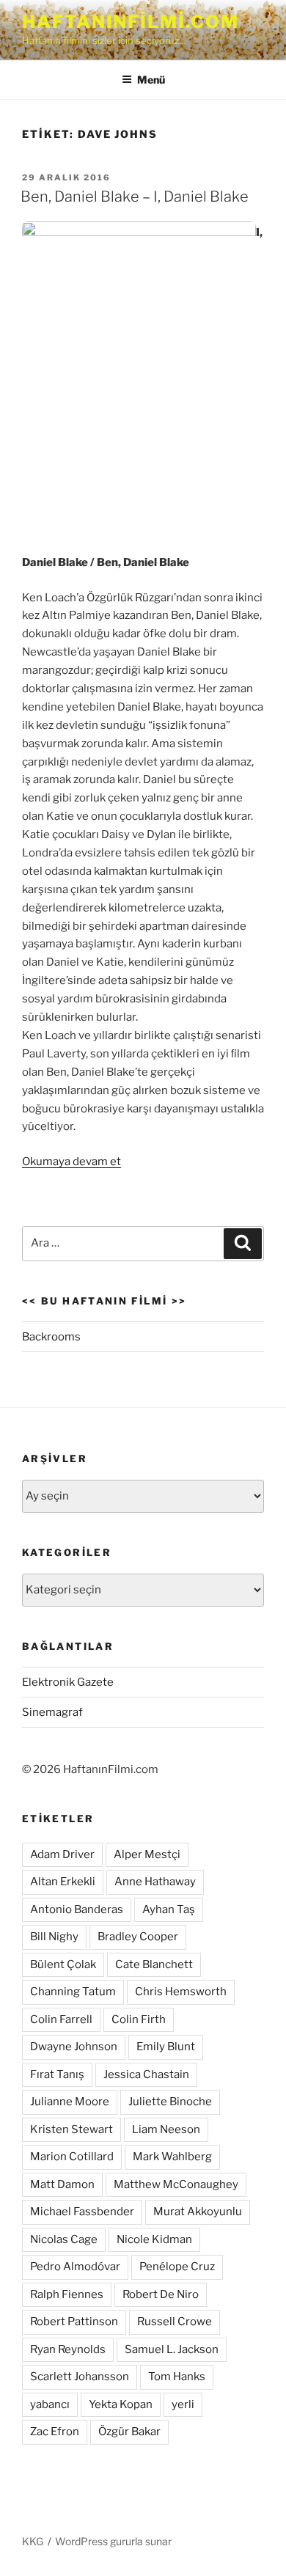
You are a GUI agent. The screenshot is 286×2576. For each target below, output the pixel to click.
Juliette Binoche (170, 2102)
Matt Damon (62, 2184)
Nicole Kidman (154, 2239)
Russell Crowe (175, 2322)
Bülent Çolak (63, 1964)
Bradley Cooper (138, 1937)
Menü (151, 80)
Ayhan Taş (169, 1909)
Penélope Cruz (177, 2267)
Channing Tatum (73, 1992)
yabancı (50, 2404)
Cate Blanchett (154, 1964)
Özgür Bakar (129, 2432)
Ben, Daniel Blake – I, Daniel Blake (135, 197)
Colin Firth (139, 2019)
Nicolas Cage (64, 2239)
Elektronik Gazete (68, 1682)
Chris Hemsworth (181, 1992)
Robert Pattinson (74, 2322)
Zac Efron (55, 2432)
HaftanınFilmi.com (131, 22)
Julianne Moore (70, 2102)
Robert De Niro (161, 2294)
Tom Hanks (177, 2377)
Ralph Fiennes (67, 2294)
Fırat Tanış (57, 2074)
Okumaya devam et (71, 1162)
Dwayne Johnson (74, 2047)
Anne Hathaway (155, 1882)
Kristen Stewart (71, 2129)
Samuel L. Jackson (172, 2349)
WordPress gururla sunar (113, 2541)
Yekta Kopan (121, 2404)
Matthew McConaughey (176, 2184)
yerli (183, 2404)
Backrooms (51, 1337)
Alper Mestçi (147, 1854)
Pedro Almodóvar (75, 2267)
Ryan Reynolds (68, 2349)
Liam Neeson (166, 2129)
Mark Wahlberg (172, 2157)
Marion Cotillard (72, 2157)
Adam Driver (62, 1854)
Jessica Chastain (146, 2074)
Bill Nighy (54, 1937)
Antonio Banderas (77, 1909)
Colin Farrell (61, 2019)
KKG (33, 2541)
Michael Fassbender (82, 2212)
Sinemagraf (52, 1712)
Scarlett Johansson (80, 2377)
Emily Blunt (166, 2047)
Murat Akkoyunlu (198, 2212)
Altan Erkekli (63, 1882)
